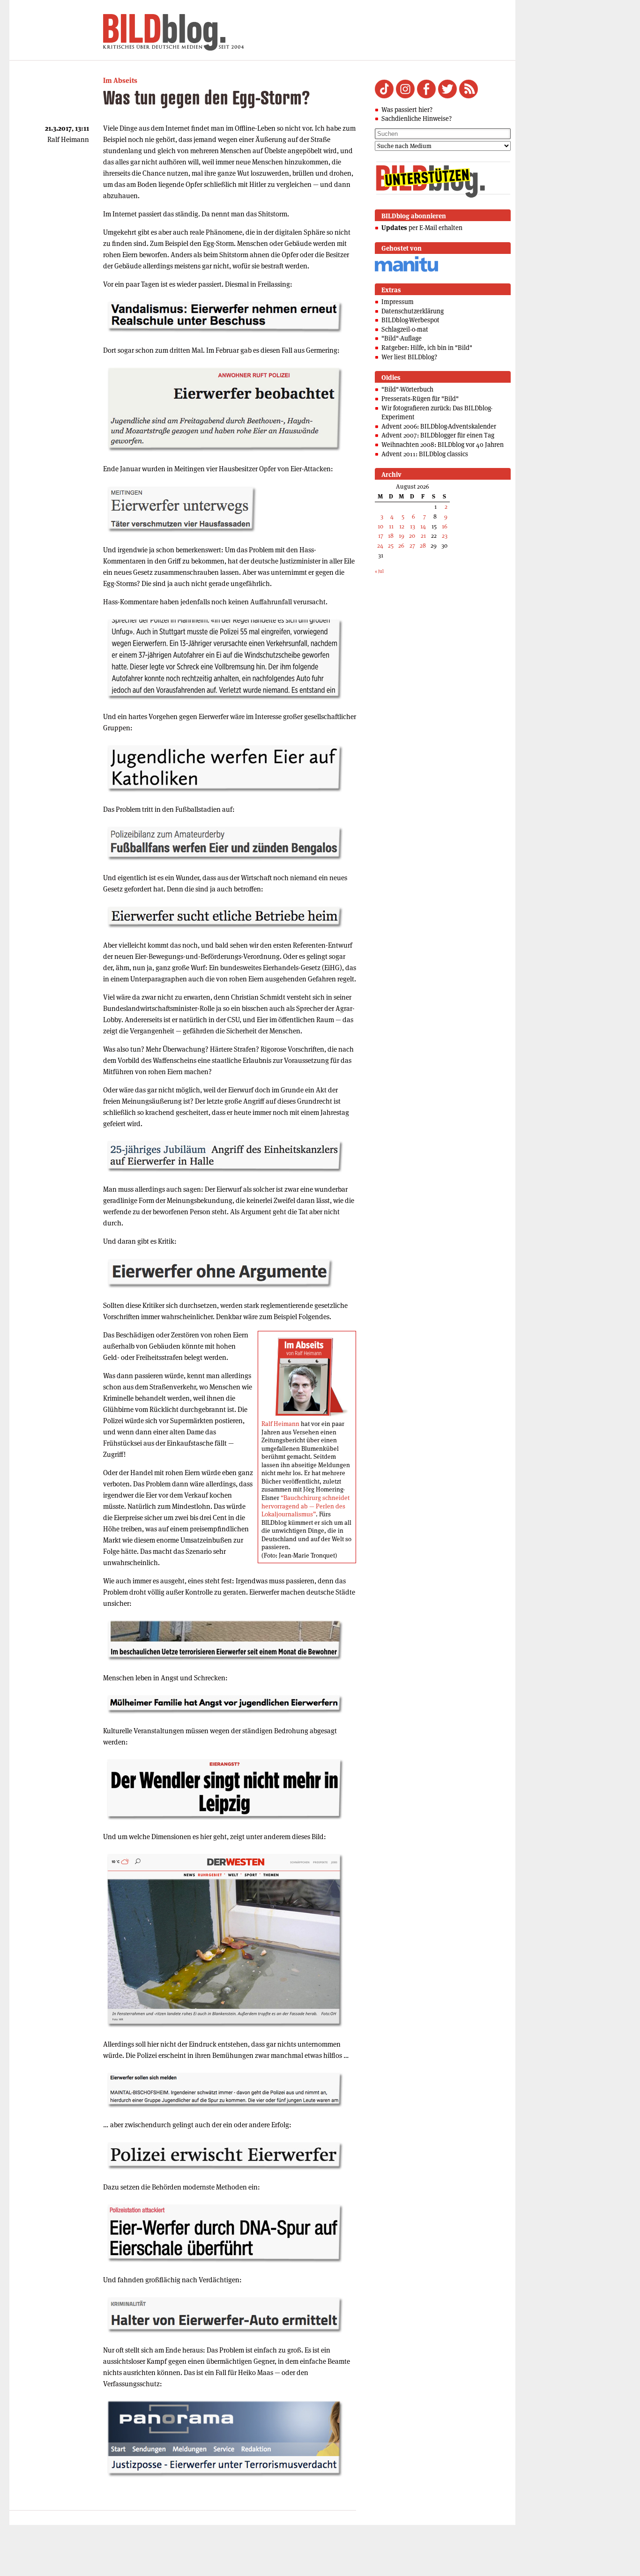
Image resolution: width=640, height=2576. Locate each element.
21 (423, 536)
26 (401, 546)
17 (381, 536)
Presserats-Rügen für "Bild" (420, 399)
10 (380, 526)
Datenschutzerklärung (413, 311)
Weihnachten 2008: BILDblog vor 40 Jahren (443, 445)
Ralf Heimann (280, 1424)
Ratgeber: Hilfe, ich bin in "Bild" (427, 348)
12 (402, 526)
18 (391, 536)
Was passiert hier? (407, 110)
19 (402, 536)
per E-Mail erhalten (422, 228)
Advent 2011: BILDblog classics (425, 454)
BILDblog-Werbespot (410, 320)
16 (445, 526)
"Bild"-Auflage (402, 338)
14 (423, 526)
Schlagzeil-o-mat (405, 329)
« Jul (379, 571)
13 (413, 526)
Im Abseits (120, 80)
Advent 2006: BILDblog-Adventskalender (439, 426)
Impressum (398, 302)
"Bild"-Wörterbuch (407, 389)
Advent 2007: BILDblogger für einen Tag (438, 435)
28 (423, 546)
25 (391, 546)
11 (391, 526)
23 (445, 536)
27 (412, 546)
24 (380, 546)
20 (412, 536)
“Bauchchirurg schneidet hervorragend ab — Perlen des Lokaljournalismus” (305, 1506)
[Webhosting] (406, 270)
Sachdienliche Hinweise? (417, 119)
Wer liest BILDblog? (409, 357)
